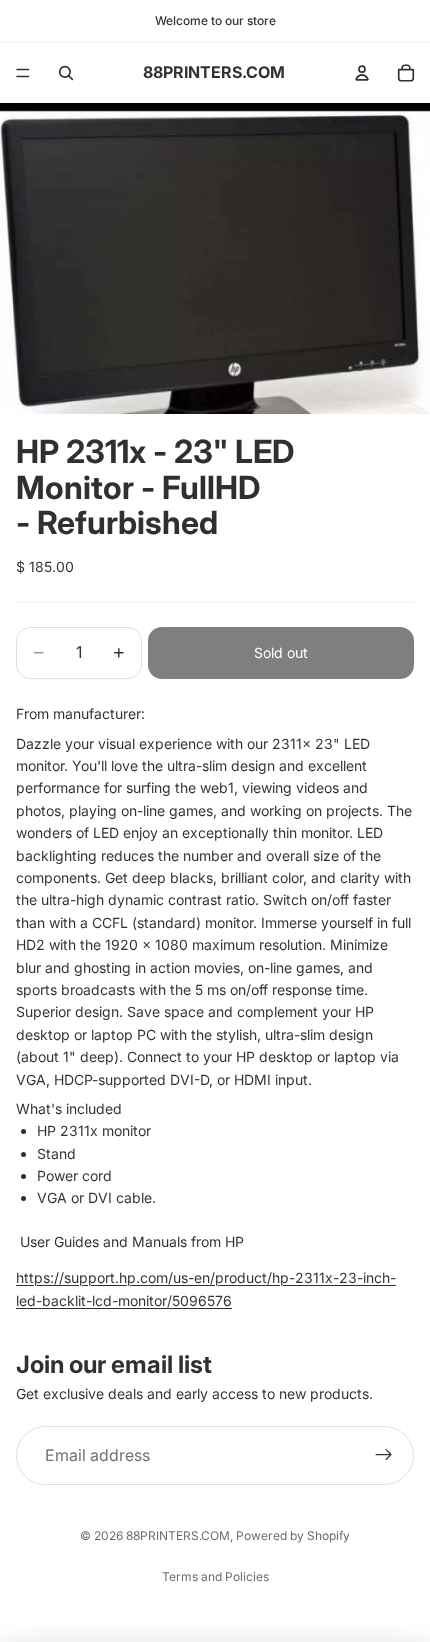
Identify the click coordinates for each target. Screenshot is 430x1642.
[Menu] (23, 73)
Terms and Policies (215, 1576)
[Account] (362, 73)
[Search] (66, 73)
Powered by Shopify (293, 1535)
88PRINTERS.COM (178, 1535)
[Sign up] (384, 1456)
